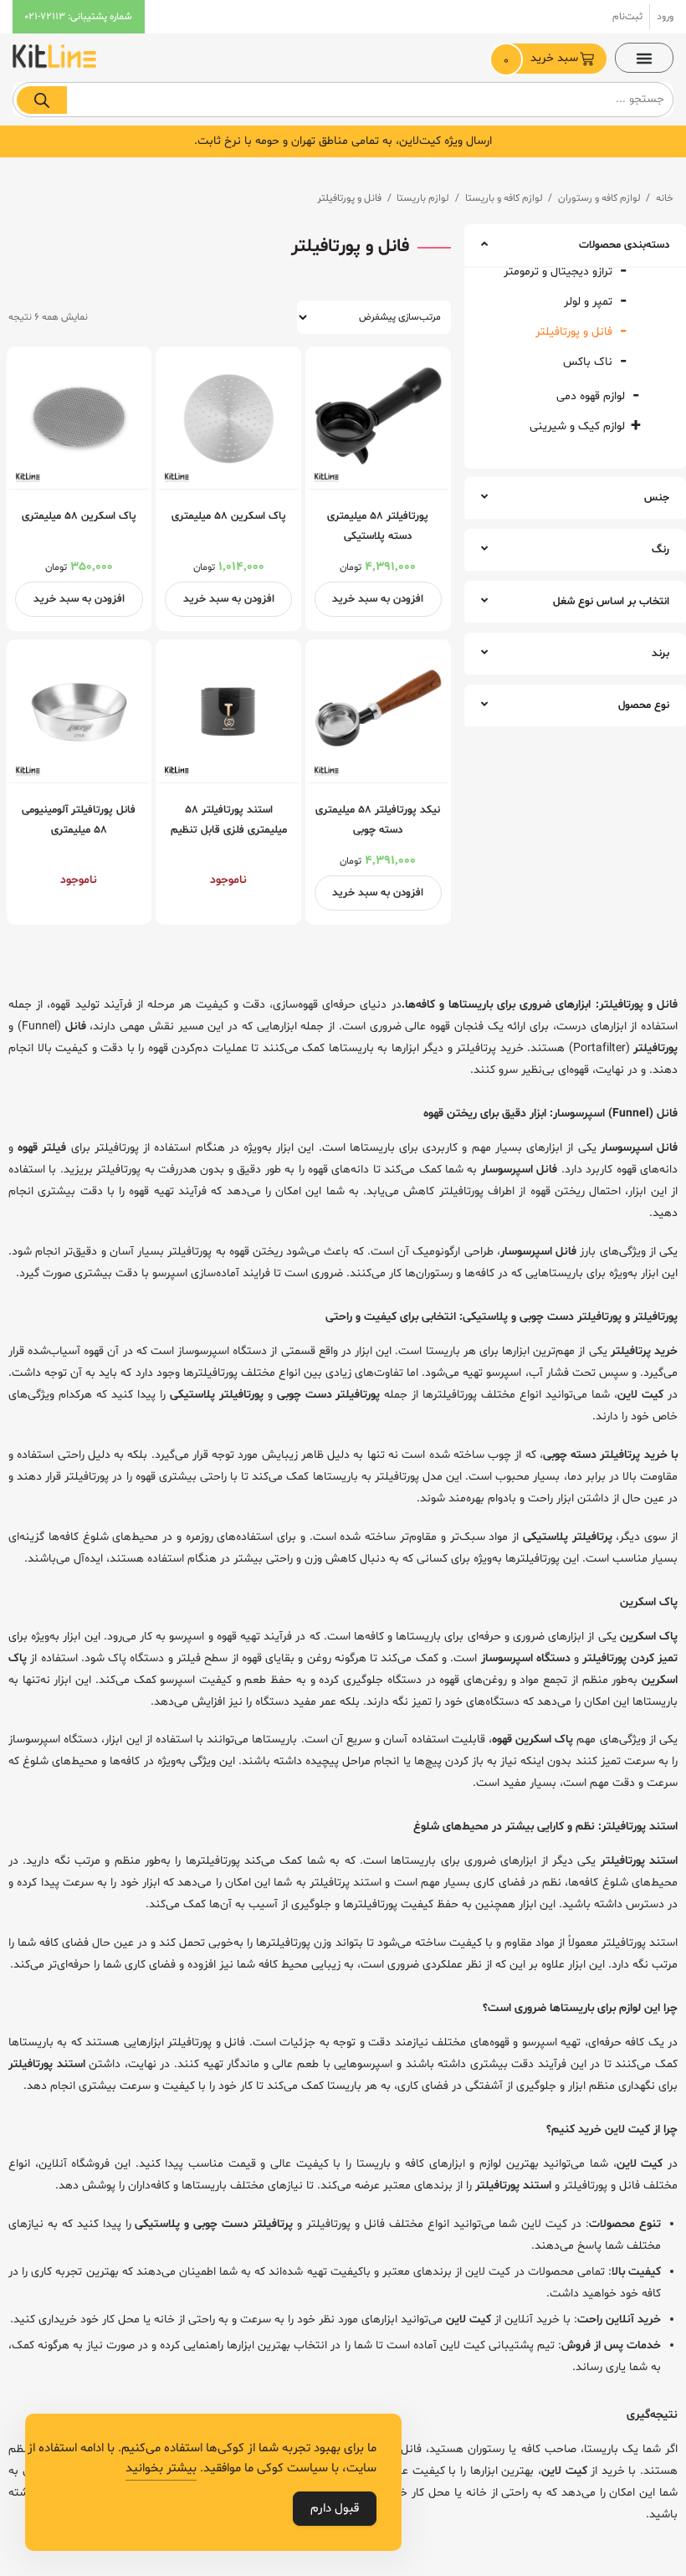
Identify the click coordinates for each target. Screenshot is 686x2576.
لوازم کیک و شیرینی (577, 426)
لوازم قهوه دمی (591, 396)
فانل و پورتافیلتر (574, 332)
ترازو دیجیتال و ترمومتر (558, 272)
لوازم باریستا (423, 198)
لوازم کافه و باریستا (504, 198)
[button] (644, 58)
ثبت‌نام (627, 17)
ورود (665, 17)
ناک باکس (588, 362)
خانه (665, 198)
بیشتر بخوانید (161, 2468)
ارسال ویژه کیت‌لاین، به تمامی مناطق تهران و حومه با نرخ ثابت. (343, 141)
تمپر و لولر (588, 302)
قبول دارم (335, 2509)
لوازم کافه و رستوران (599, 198)
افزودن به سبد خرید (378, 599)
